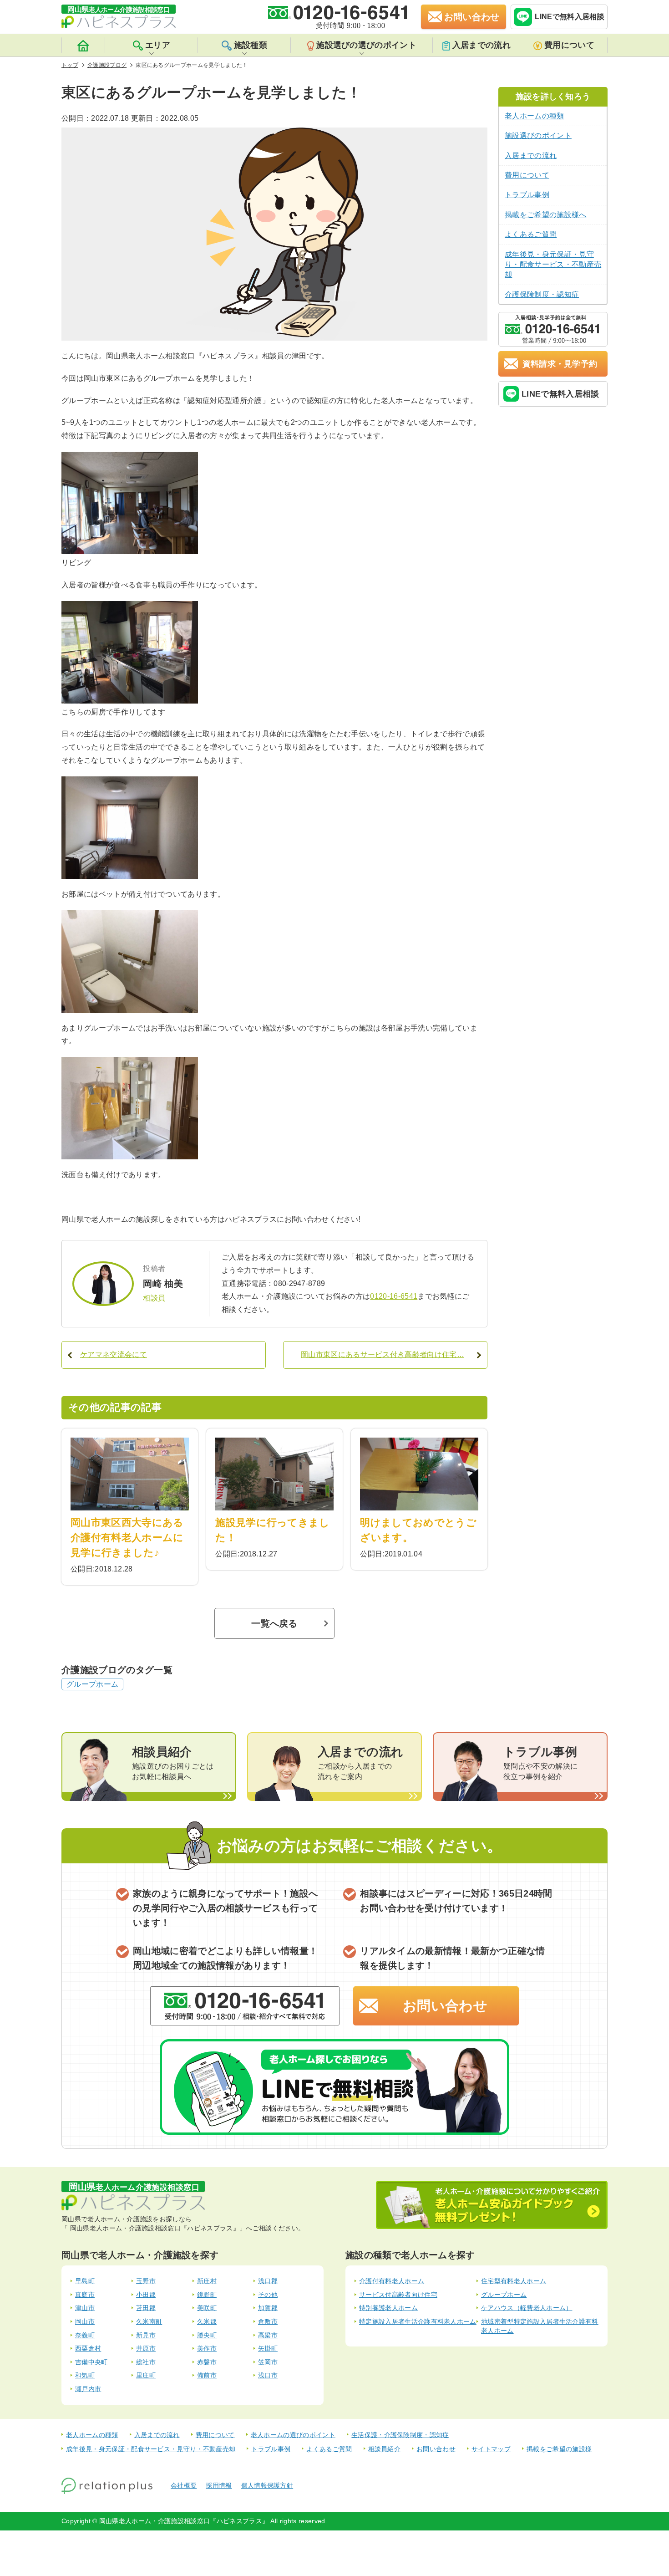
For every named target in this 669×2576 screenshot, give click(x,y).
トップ (70, 65)
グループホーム (92, 1684)
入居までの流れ (481, 45)
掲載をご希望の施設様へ (546, 215)
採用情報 (219, 2485)
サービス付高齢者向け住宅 (398, 2295)
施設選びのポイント (538, 135)
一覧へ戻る (274, 1623)
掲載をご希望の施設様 (559, 2449)
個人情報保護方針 (267, 2485)
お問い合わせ (445, 2006)
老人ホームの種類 (535, 116)
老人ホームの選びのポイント (293, 2435)
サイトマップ (491, 2449)
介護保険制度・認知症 (542, 294)
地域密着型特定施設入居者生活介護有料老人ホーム (540, 2326)
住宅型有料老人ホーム (514, 2281)
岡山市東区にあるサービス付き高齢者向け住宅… (383, 1354)
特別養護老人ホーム (388, 2308)
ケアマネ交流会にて (114, 1354)
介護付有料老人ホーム (392, 2281)
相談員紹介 (385, 2449)
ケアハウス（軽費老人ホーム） (527, 2308)
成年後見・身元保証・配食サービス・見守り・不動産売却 (151, 2449)
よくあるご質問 (531, 234)
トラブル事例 (527, 195)
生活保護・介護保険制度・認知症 (400, 2435)
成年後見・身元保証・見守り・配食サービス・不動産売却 (553, 265)
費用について (569, 45)
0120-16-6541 (394, 1296)
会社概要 (184, 2485)
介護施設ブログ (107, 65)
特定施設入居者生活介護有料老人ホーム (418, 2321)
